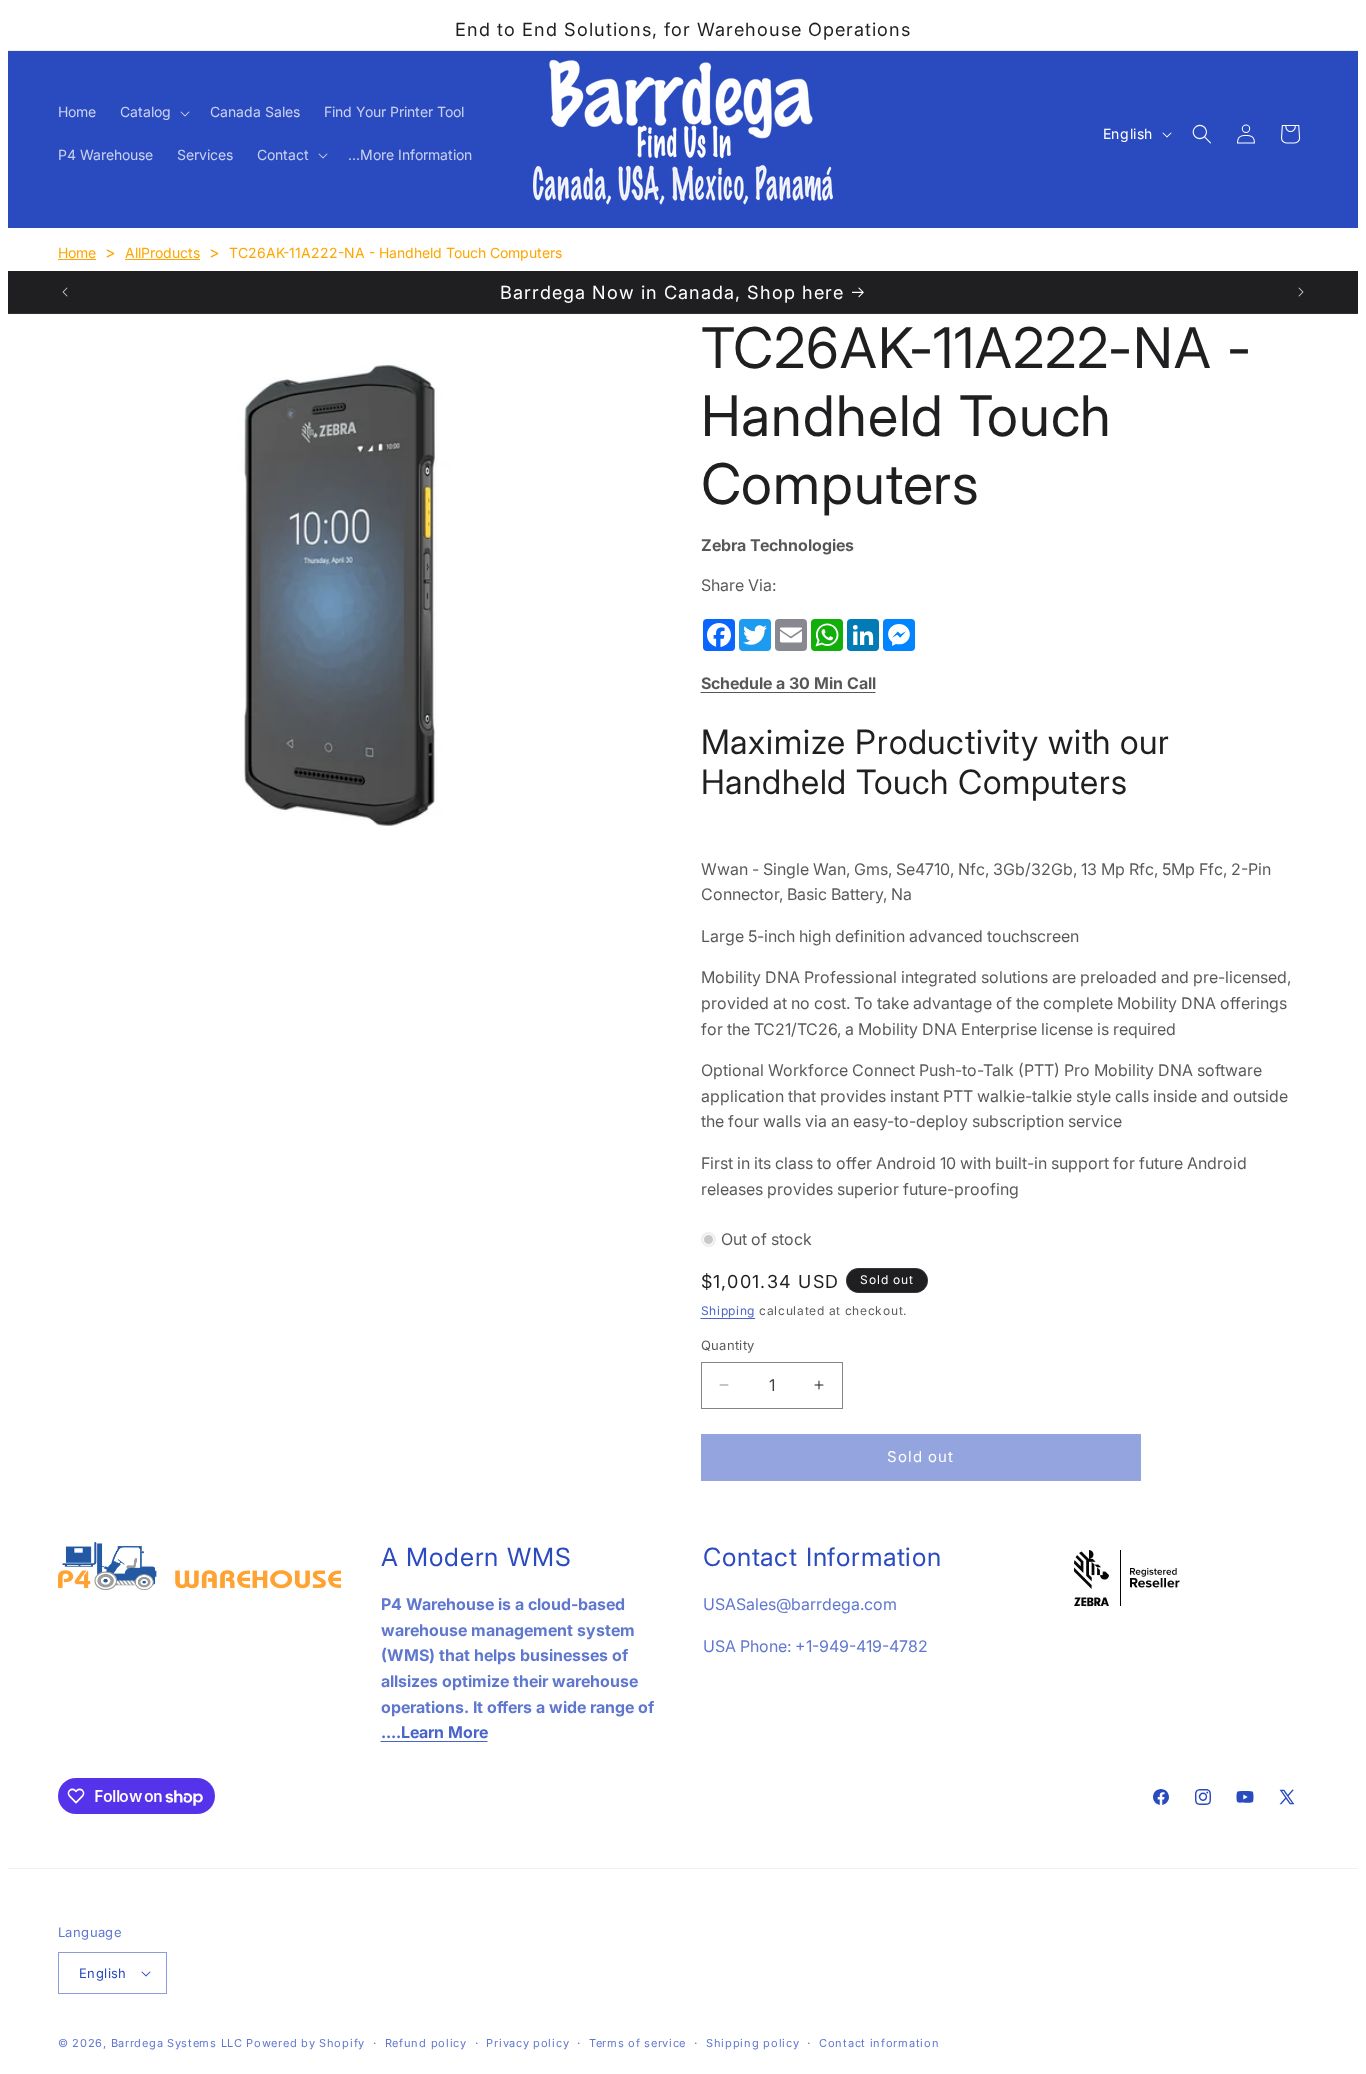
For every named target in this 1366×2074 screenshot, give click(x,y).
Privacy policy (527, 2043)
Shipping (728, 1310)
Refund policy (426, 2043)
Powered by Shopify (305, 2043)
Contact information (879, 2043)
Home (77, 252)
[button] (153, 112)
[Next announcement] (1301, 292)
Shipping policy (753, 2043)
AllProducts (162, 252)
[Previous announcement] (65, 292)
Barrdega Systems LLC (177, 2043)
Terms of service (637, 2043)
